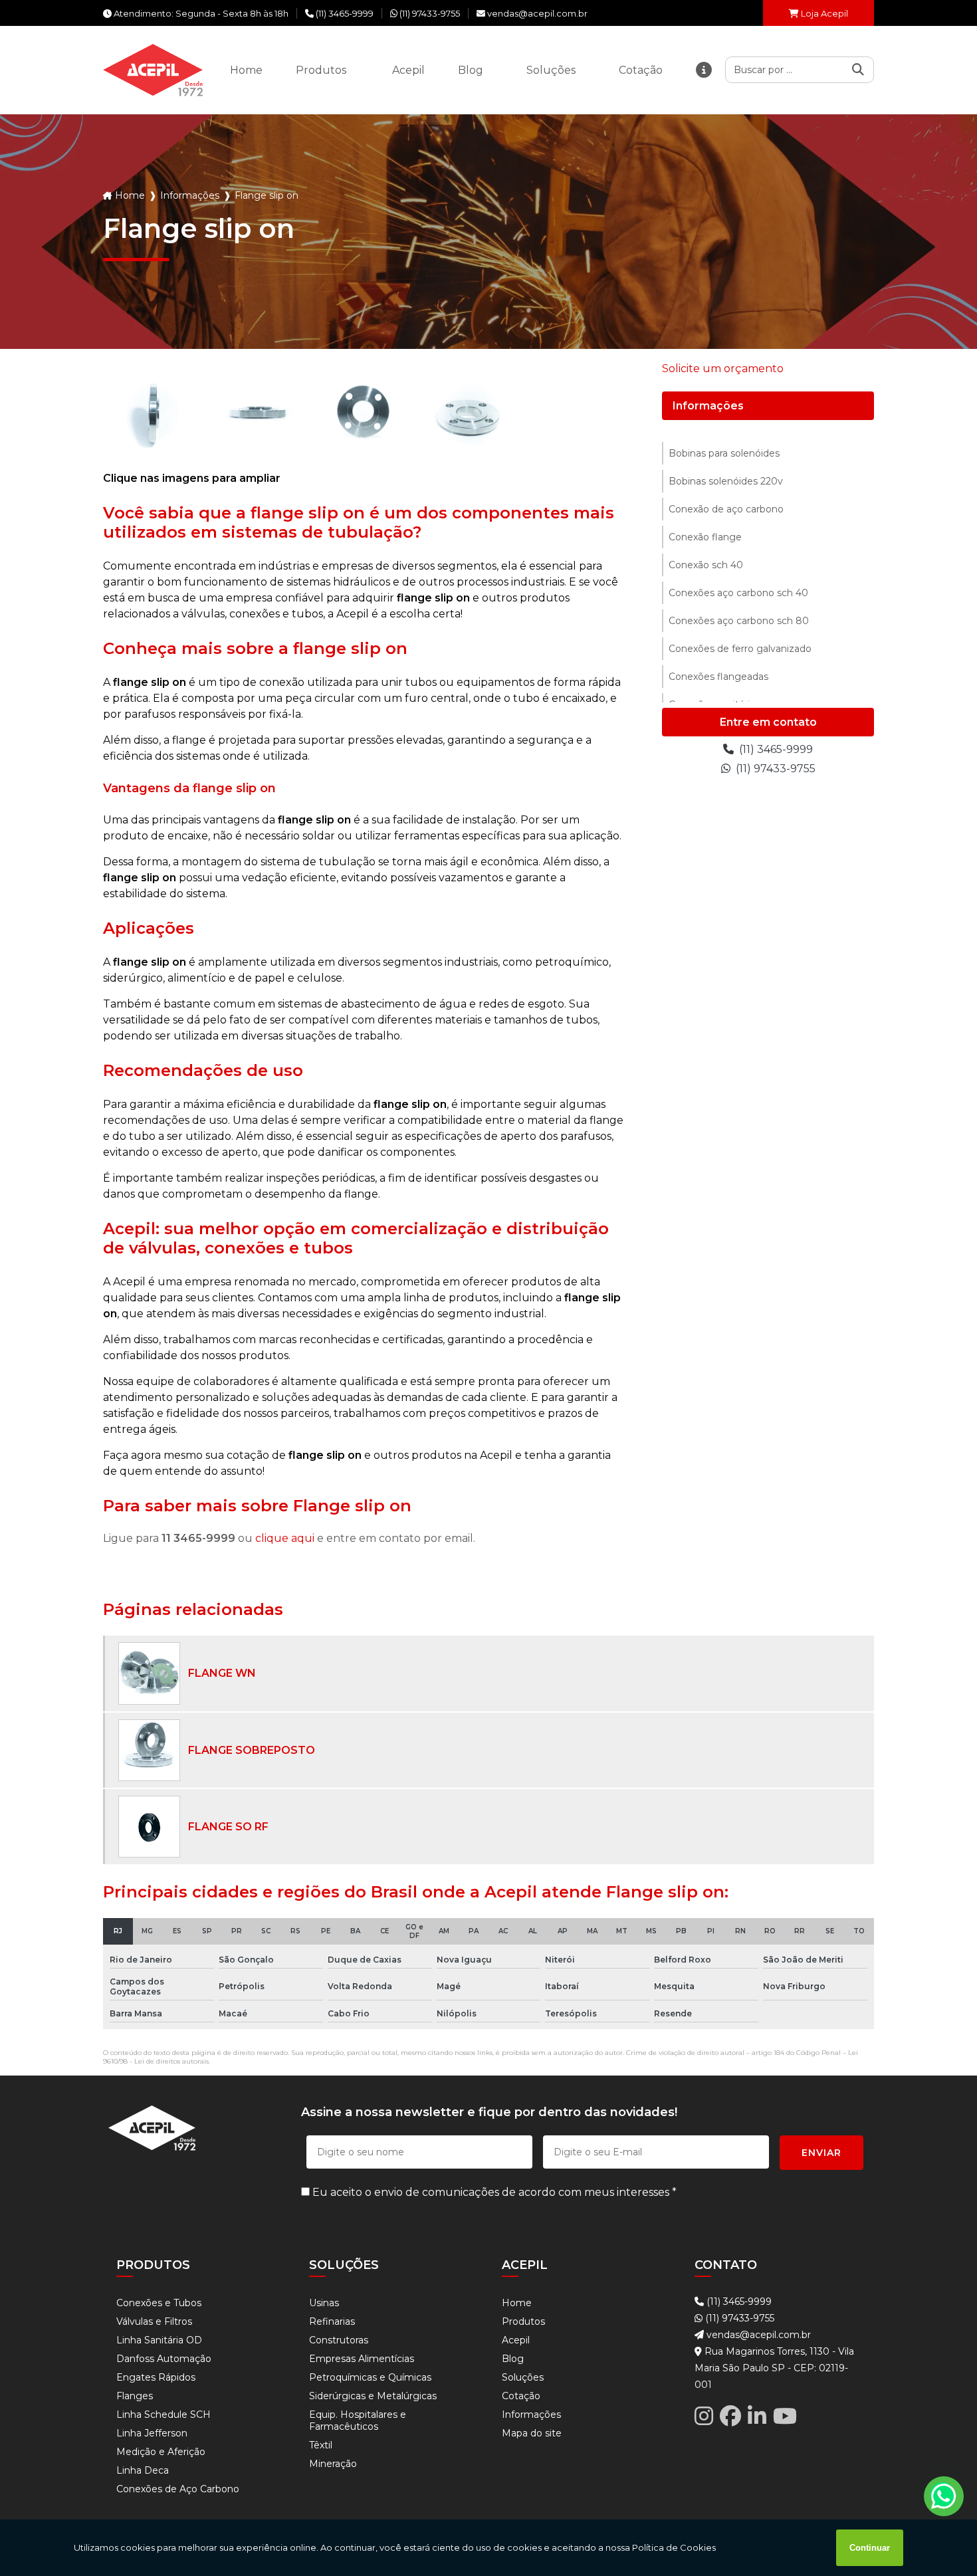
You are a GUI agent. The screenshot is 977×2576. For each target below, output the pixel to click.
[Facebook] (730, 2416)
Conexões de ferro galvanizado (740, 649)
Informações (708, 406)
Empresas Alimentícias (362, 2359)
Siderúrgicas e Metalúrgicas (373, 2396)
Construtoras (339, 2340)
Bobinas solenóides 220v (726, 481)
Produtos (523, 2321)
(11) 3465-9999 (775, 749)
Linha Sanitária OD (159, 2340)
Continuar (870, 2548)
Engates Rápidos (156, 2377)
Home (517, 2303)
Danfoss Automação (164, 2359)
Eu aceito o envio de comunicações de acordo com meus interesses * (493, 2192)
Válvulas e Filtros (154, 2321)
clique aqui (285, 1538)
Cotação (521, 2396)
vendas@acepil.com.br (757, 2335)
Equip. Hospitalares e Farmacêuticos (358, 2420)
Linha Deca (143, 2470)
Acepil (516, 2340)
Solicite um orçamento (723, 369)
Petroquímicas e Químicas (370, 2377)
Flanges (135, 2396)
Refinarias (332, 2321)
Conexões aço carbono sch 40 (738, 593)
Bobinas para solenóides (724, 453)
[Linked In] (757, 2416)
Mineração (333, 2464)
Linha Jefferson (152, 2433)
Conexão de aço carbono (726, 509)
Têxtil (321, 2445)
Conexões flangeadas (718, 677)
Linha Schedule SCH (163, 2415)
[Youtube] (785, 2416)
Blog (513, 2359)
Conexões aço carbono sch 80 (739, 621)
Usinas (324, 2303)
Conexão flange (705, 537)
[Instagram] (704, 2416)
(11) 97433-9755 (774, 769)
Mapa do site (532, 2433)
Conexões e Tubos (159, 2303)
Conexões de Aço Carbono (178, 2489)
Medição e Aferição (161, 2452)
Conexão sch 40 (706, 565)
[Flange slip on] (153, 412)
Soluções (523, 2377)
